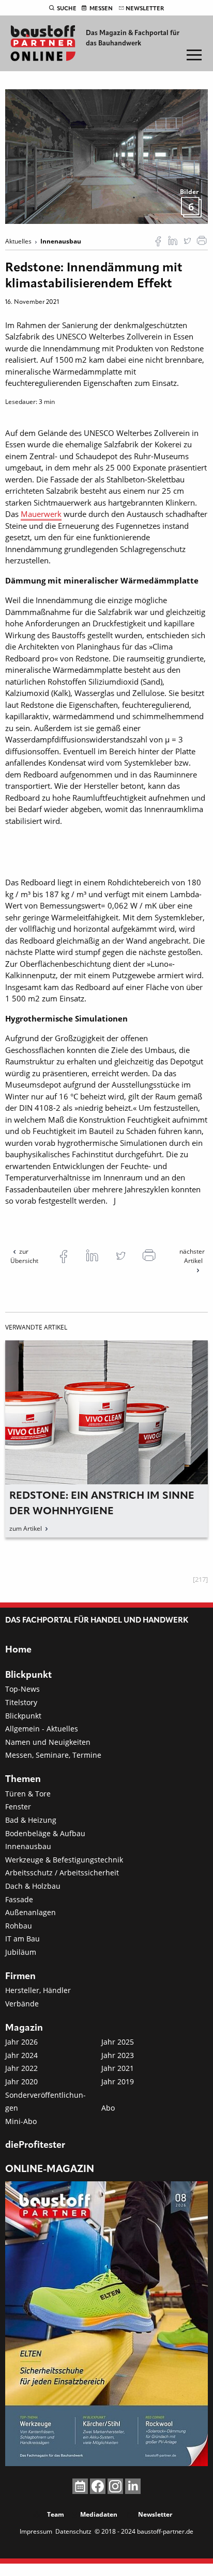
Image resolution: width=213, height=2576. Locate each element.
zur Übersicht (24, 1256)
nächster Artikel (192, 1256)
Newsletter (145, 9)
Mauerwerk (41, 514)
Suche (67, 9)
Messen (101, 9)
